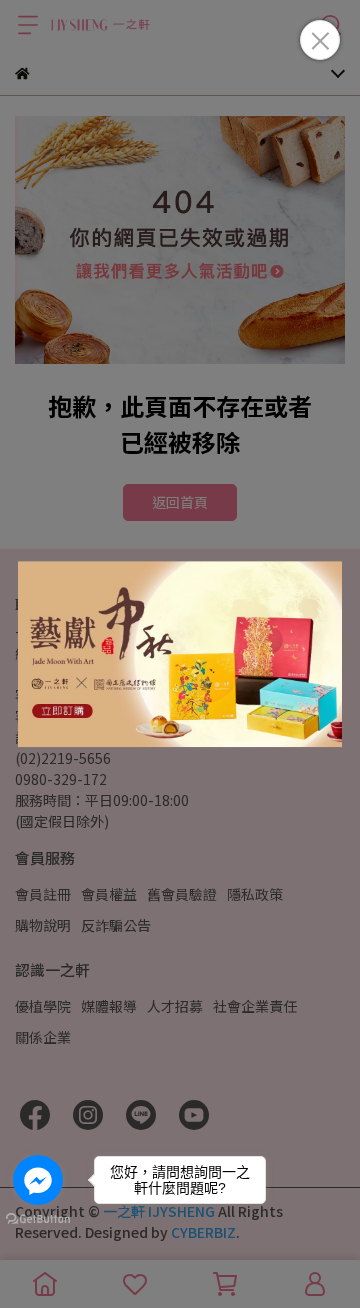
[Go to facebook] (38, 1180)
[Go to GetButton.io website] (38, 1218)
